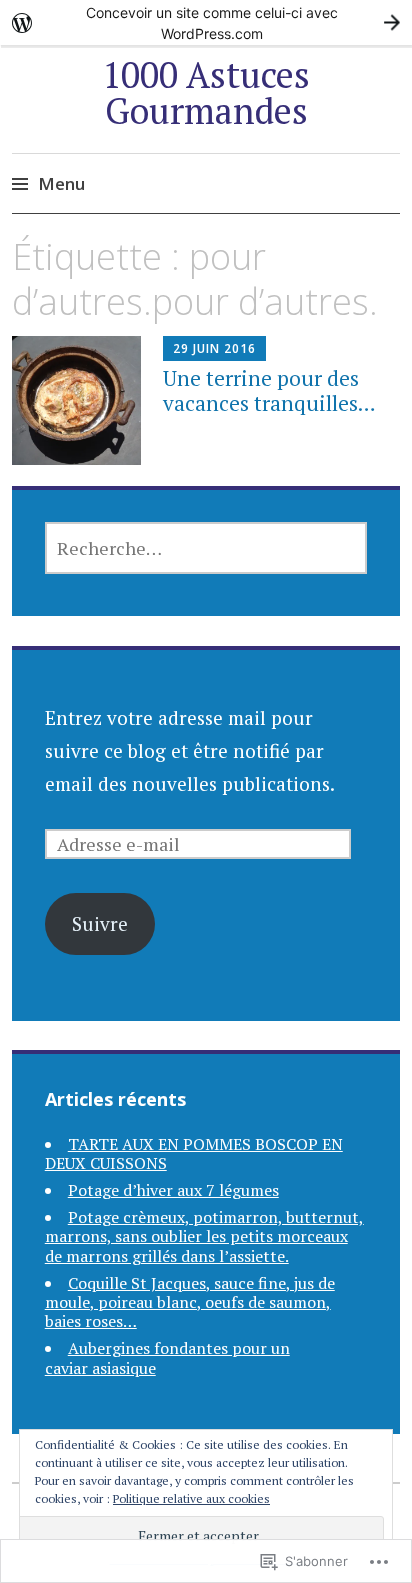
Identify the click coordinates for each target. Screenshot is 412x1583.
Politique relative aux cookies (191, 1498)
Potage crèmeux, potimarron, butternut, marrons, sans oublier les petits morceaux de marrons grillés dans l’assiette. (204, 1236)
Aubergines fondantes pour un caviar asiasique (167, 1357)
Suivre (100, 923)
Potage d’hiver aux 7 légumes (173, 1190)
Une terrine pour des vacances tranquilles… (269, 390)
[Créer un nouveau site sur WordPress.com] (206, 22)
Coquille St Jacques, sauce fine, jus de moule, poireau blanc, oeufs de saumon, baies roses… (190, 1302)
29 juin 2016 (214, 348)
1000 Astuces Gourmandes (206, 92)
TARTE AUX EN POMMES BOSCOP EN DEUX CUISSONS (194, 1153)
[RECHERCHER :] (206, 548)
